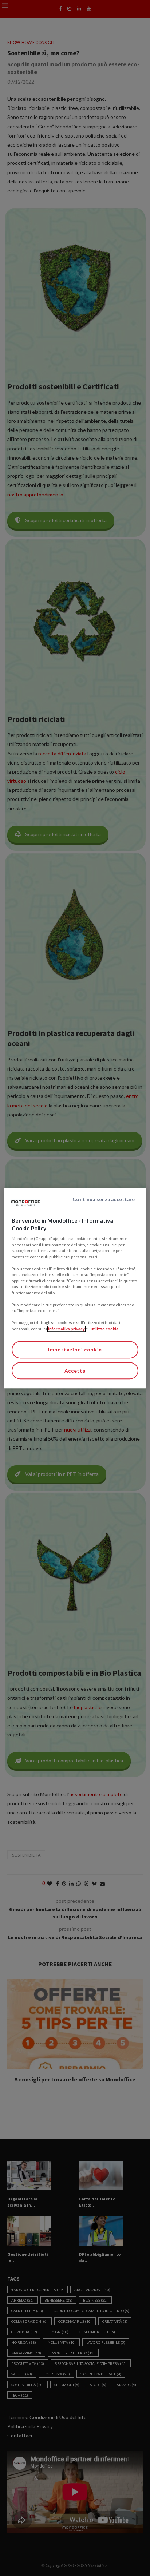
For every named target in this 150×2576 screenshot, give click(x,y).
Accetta (75, 1371)
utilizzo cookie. (105, 1329)
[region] (75, 1288)
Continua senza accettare (104, 1199)
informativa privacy (66, 1329)
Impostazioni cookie (75, 1350)
